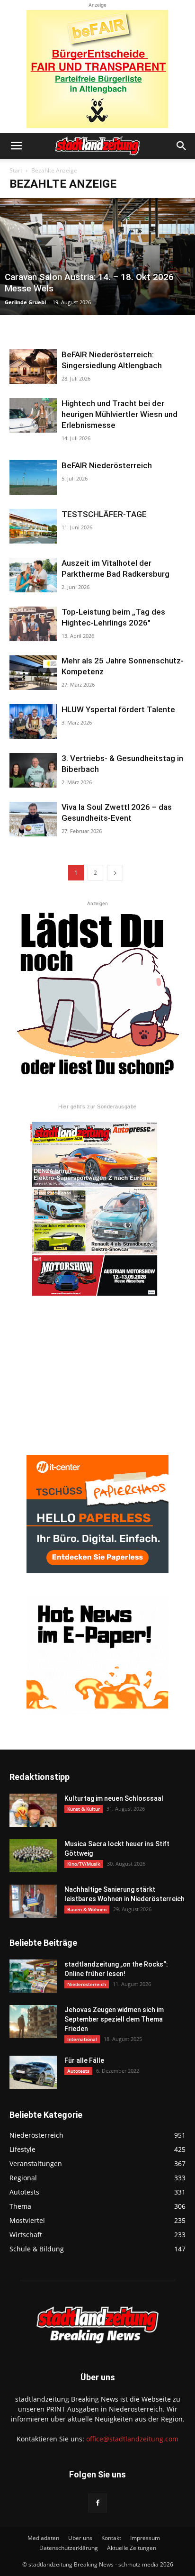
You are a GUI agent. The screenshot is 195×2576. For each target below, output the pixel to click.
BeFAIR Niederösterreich (107, 465)
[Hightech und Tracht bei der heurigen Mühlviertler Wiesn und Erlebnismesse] (33, 415)
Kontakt (111, 2538)
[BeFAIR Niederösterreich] (33, 477)
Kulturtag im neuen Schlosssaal (114, 1798)
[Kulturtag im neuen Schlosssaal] (33, 1810)
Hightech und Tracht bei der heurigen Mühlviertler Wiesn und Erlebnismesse (120, 414)
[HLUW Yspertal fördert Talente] (33, 721)
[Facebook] (97, 2503)
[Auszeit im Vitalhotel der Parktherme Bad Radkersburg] (33, 575)
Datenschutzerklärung (69, 2548)
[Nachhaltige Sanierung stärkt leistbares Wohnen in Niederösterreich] (33, 1901)
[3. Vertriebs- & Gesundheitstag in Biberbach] (33, 770)
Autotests (78, 2071)
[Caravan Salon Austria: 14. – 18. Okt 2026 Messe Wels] (97, 257)
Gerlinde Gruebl (25, 302)
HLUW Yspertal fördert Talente (118, 709)
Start (16, 170)
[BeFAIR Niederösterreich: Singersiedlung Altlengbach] (33, 367)
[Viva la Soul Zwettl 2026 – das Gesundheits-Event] (33, 819)
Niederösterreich (87, 1984)
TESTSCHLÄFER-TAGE (104, 514)
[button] (16, 146)
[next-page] (115, 873)
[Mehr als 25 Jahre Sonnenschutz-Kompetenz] (33, 673)
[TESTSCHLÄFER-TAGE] (33, 526)
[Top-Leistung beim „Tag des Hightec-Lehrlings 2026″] (33, 624)
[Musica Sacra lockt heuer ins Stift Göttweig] (33, 1856)
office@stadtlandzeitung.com (132, 2439)
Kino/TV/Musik (84, 1864)
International (82, 2039)
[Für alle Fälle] (33, 2072)
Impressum (145, 2538)
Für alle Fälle (84, 2060)
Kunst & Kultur (84, 1809)
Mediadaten (43, 2538)
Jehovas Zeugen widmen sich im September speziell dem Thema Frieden (114, 2019)
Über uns (80, 2538)
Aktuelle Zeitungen (132, 2548)
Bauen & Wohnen (87, 1909)
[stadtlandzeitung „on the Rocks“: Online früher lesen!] (33, 1976)
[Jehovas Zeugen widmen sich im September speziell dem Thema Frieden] (33, 2022)
